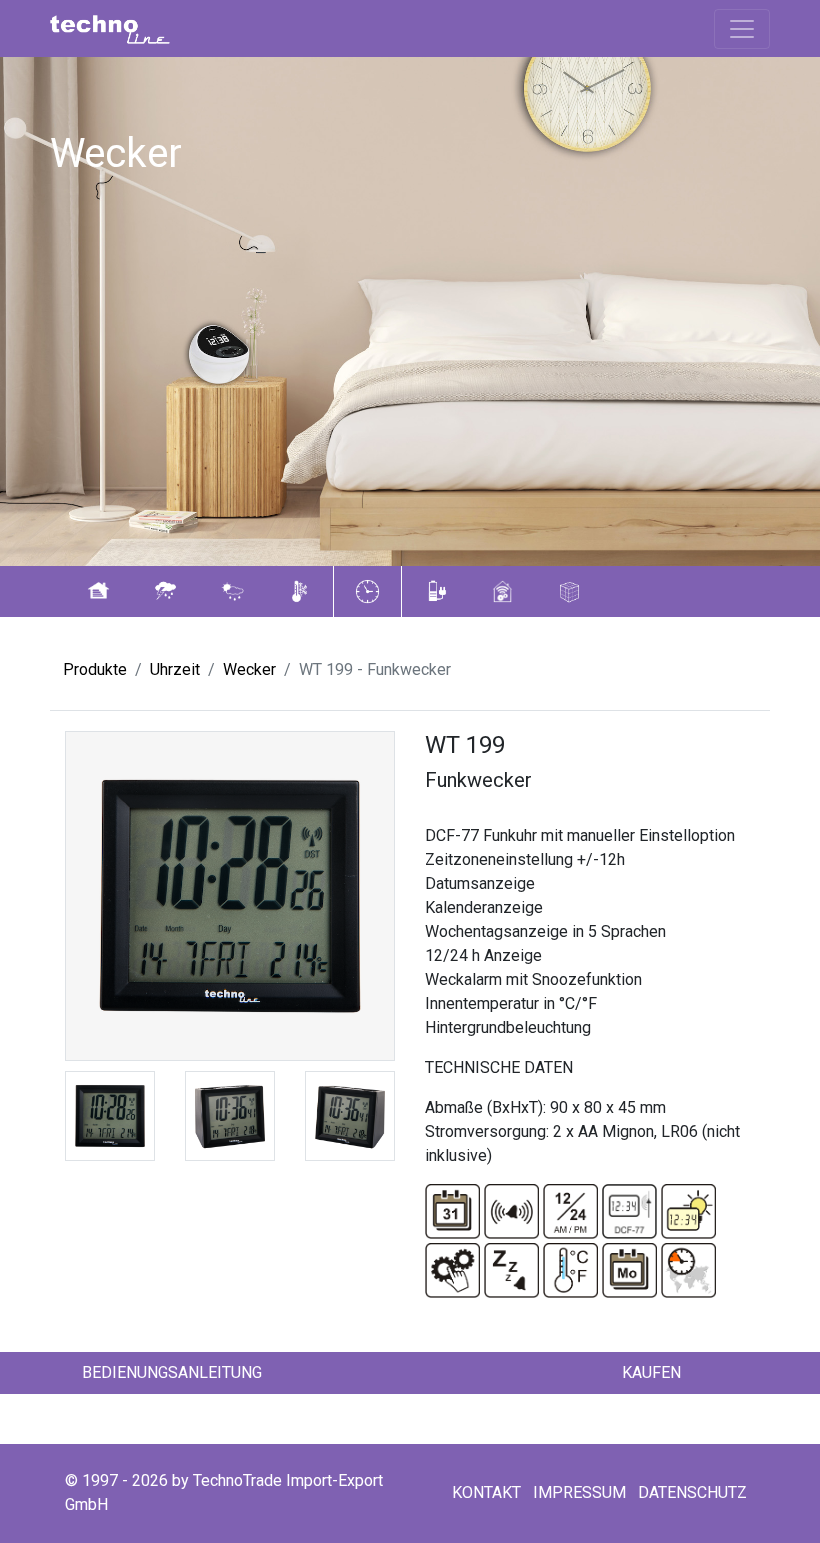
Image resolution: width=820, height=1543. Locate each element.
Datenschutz (692, 1492)
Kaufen (651, 1372)
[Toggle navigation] (742, 29)
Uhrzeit (175, 669)
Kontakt (486, 1492)
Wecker (249, 669)
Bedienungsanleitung (172, 1372)
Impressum (579, 1492)
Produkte (95, 669)
